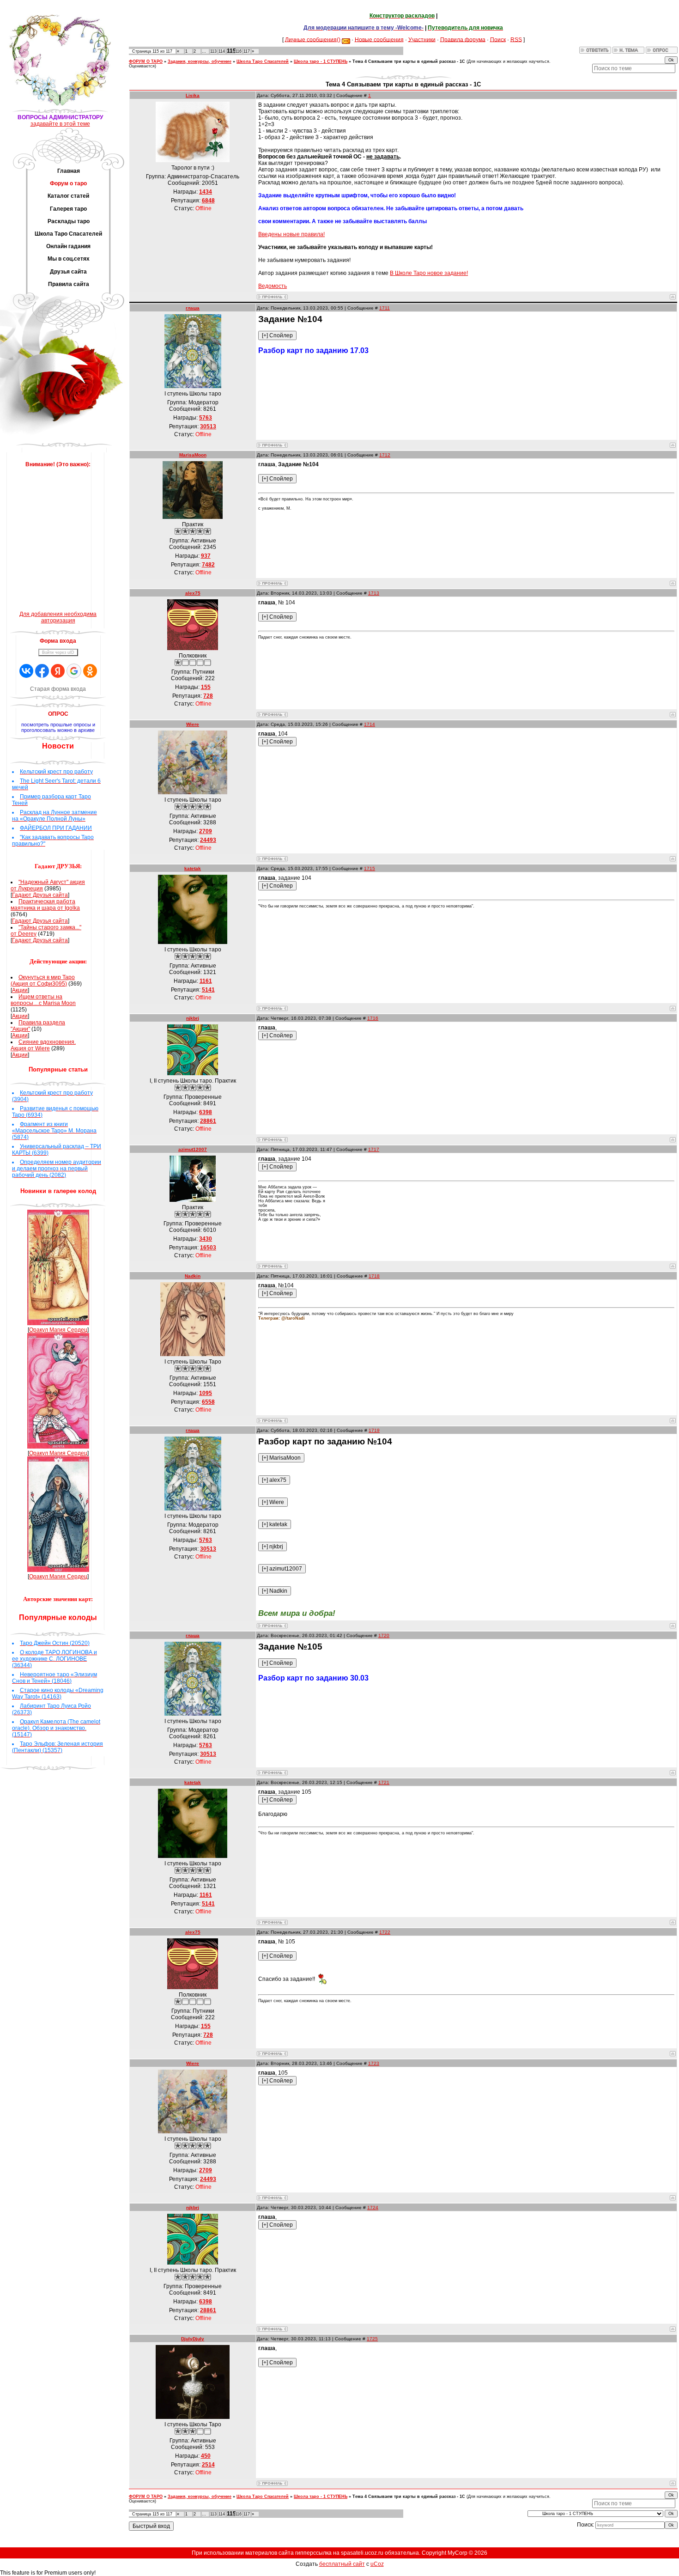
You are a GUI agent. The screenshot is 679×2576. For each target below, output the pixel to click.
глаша (193, 308)
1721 (384, 1782)
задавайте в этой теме (60, 124)
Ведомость (273, 286)
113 (213, 51)
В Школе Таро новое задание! (429, 273)
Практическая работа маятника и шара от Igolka (45, 905)
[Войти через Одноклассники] (90, 671)
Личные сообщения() (313, 39)
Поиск (498, 39)
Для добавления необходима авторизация (58, 617)
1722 (385, 1932)
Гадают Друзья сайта (40, 895)
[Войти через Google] (74, 671)
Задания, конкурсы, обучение (200, 61)
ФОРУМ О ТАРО (146, 61)
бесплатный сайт (342, 2564)
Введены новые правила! (291, 234)
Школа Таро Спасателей (263, 61)
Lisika (193, 95)
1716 (373, 1018)
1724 (373, 2208)
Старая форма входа (58, 689)
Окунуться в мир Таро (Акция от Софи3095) (43, 980)
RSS (516, 39)
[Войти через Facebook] (42, 671)
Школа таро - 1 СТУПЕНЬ (321, 61)
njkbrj (193, 1018)
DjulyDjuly (193, 2339)
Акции (20, 990)
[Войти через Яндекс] (58, 671)
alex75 (193, 593)
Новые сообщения (379, 39)
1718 (374, 1276)
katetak (193, 868)
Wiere (193, 724)
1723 (374, 2063)
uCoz (377, 2564)
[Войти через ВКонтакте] (26, 671)
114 (222, 51)
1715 (370, 868)
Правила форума (463, 39)
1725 (372, 2339)
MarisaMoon (193, 455)
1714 (370, 724)
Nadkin (193, 1276)
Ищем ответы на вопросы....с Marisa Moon (43, 1000)
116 (238, 51)
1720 (384, 1635)
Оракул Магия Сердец (58, 1330)
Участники (422, 39)
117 (247, 51)
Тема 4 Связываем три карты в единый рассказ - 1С (409, 61)
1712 (385, 455)
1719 (374, 1430)
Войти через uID (58, 652)
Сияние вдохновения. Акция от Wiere (43, 1045)
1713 (374, 593)
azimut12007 (193, 1149)
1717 (374, 1149)
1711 (385, 308)
